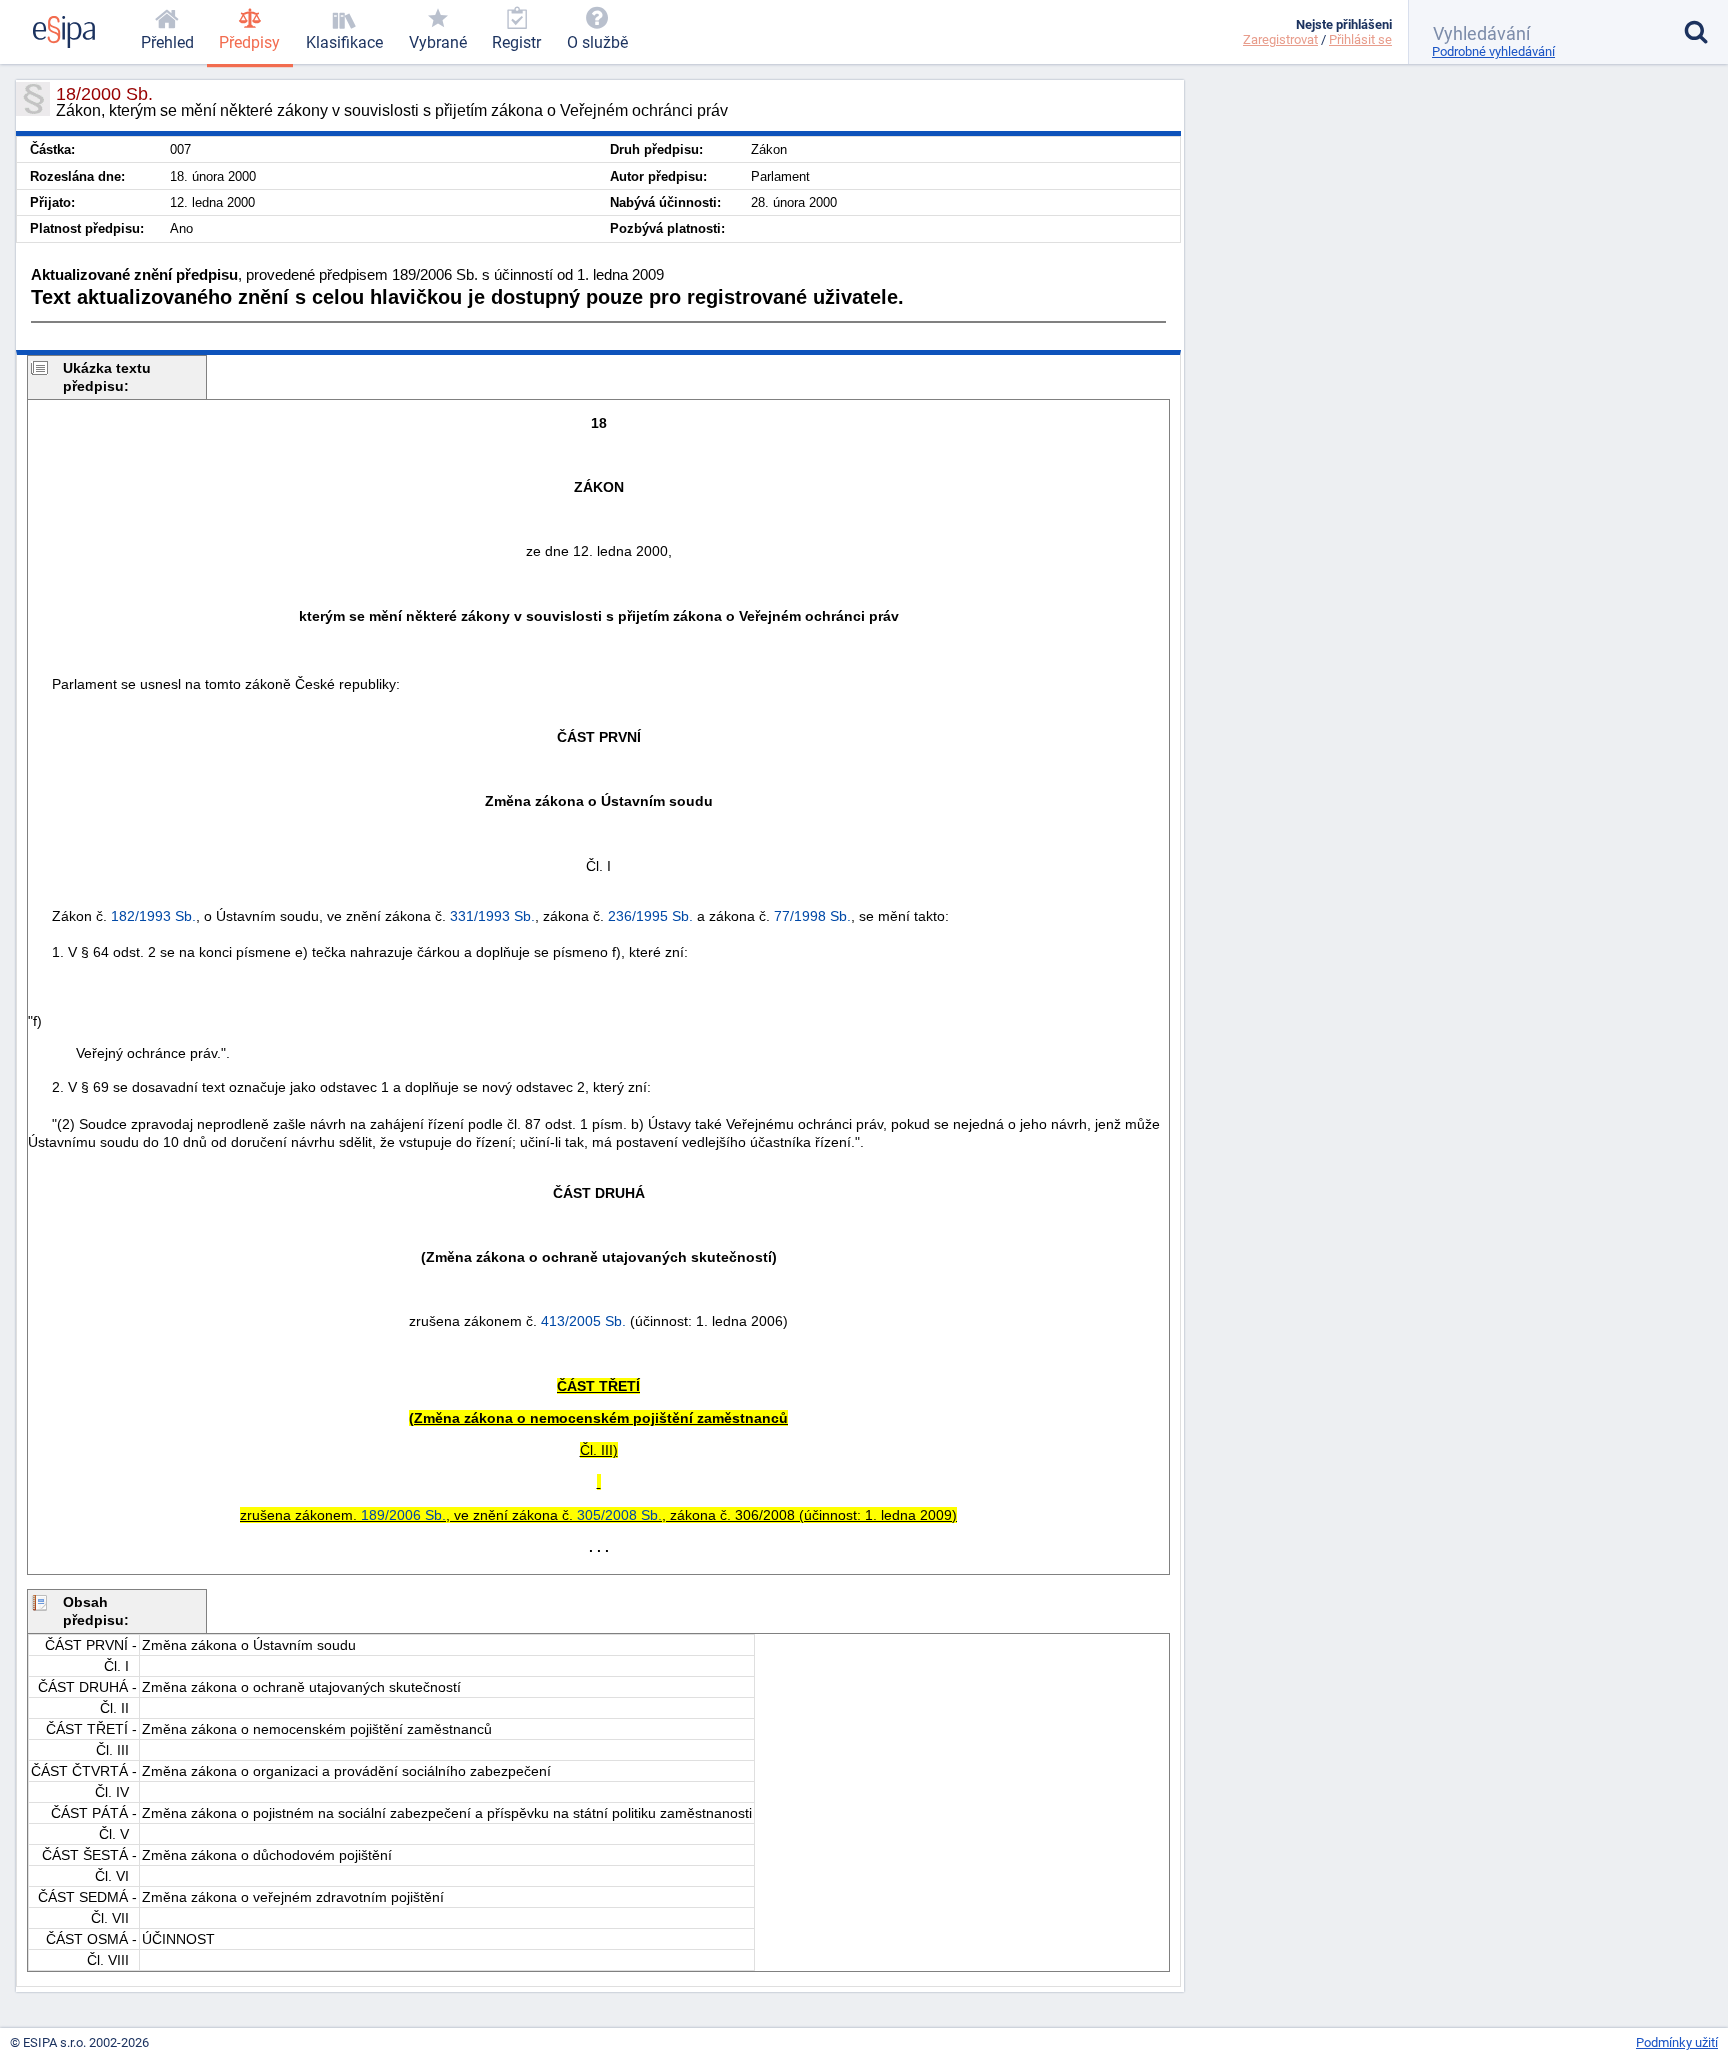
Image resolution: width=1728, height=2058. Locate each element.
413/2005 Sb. (583, 1321)
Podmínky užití (1677, 2042)
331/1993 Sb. (492, 916)
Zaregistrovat (1280, 39)
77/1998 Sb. (812, 916)
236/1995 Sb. (650, 916)
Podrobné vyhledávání (1493, 51)
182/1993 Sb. (153, 916)
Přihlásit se (1360, 39)
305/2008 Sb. (619, 1515)
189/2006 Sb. (403, 1515)
